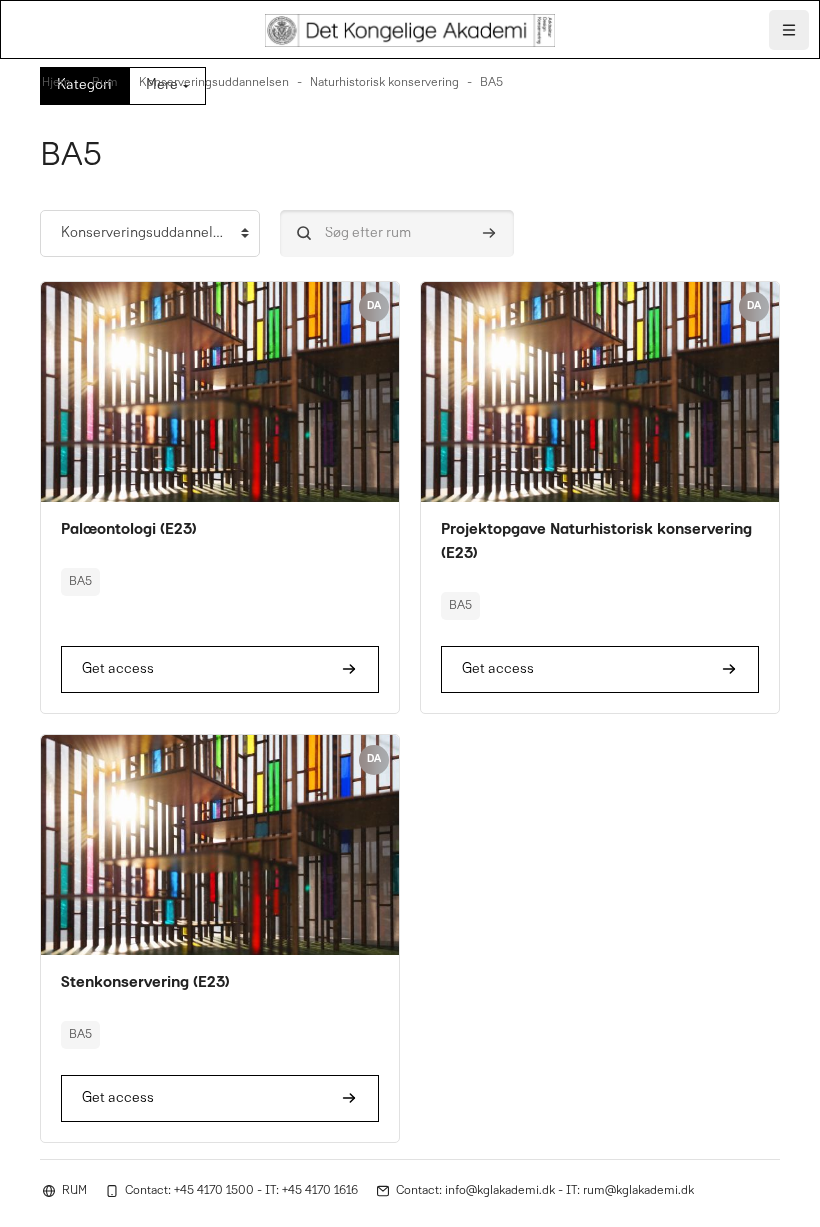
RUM (74, 1191)
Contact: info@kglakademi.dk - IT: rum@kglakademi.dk (545, 1191)
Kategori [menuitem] (84, 85)
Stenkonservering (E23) (145, 983)
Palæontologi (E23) (129, 530)
